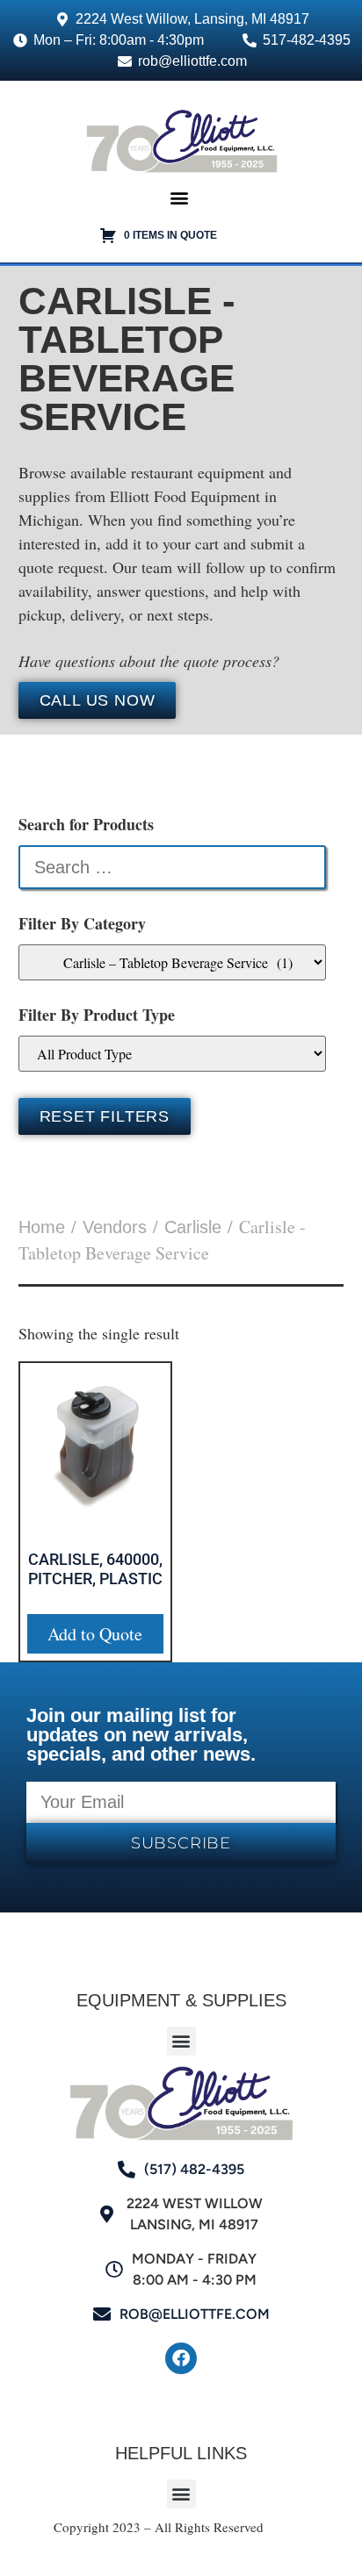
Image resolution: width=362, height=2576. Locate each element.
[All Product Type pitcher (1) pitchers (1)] (173, 1054)
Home (42, 1227)
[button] (179, 197)
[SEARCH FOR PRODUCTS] (173, 867)
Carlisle (193, 1227)
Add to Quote (95, 1634)
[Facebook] (181, 2358)
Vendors (115, 1227)
